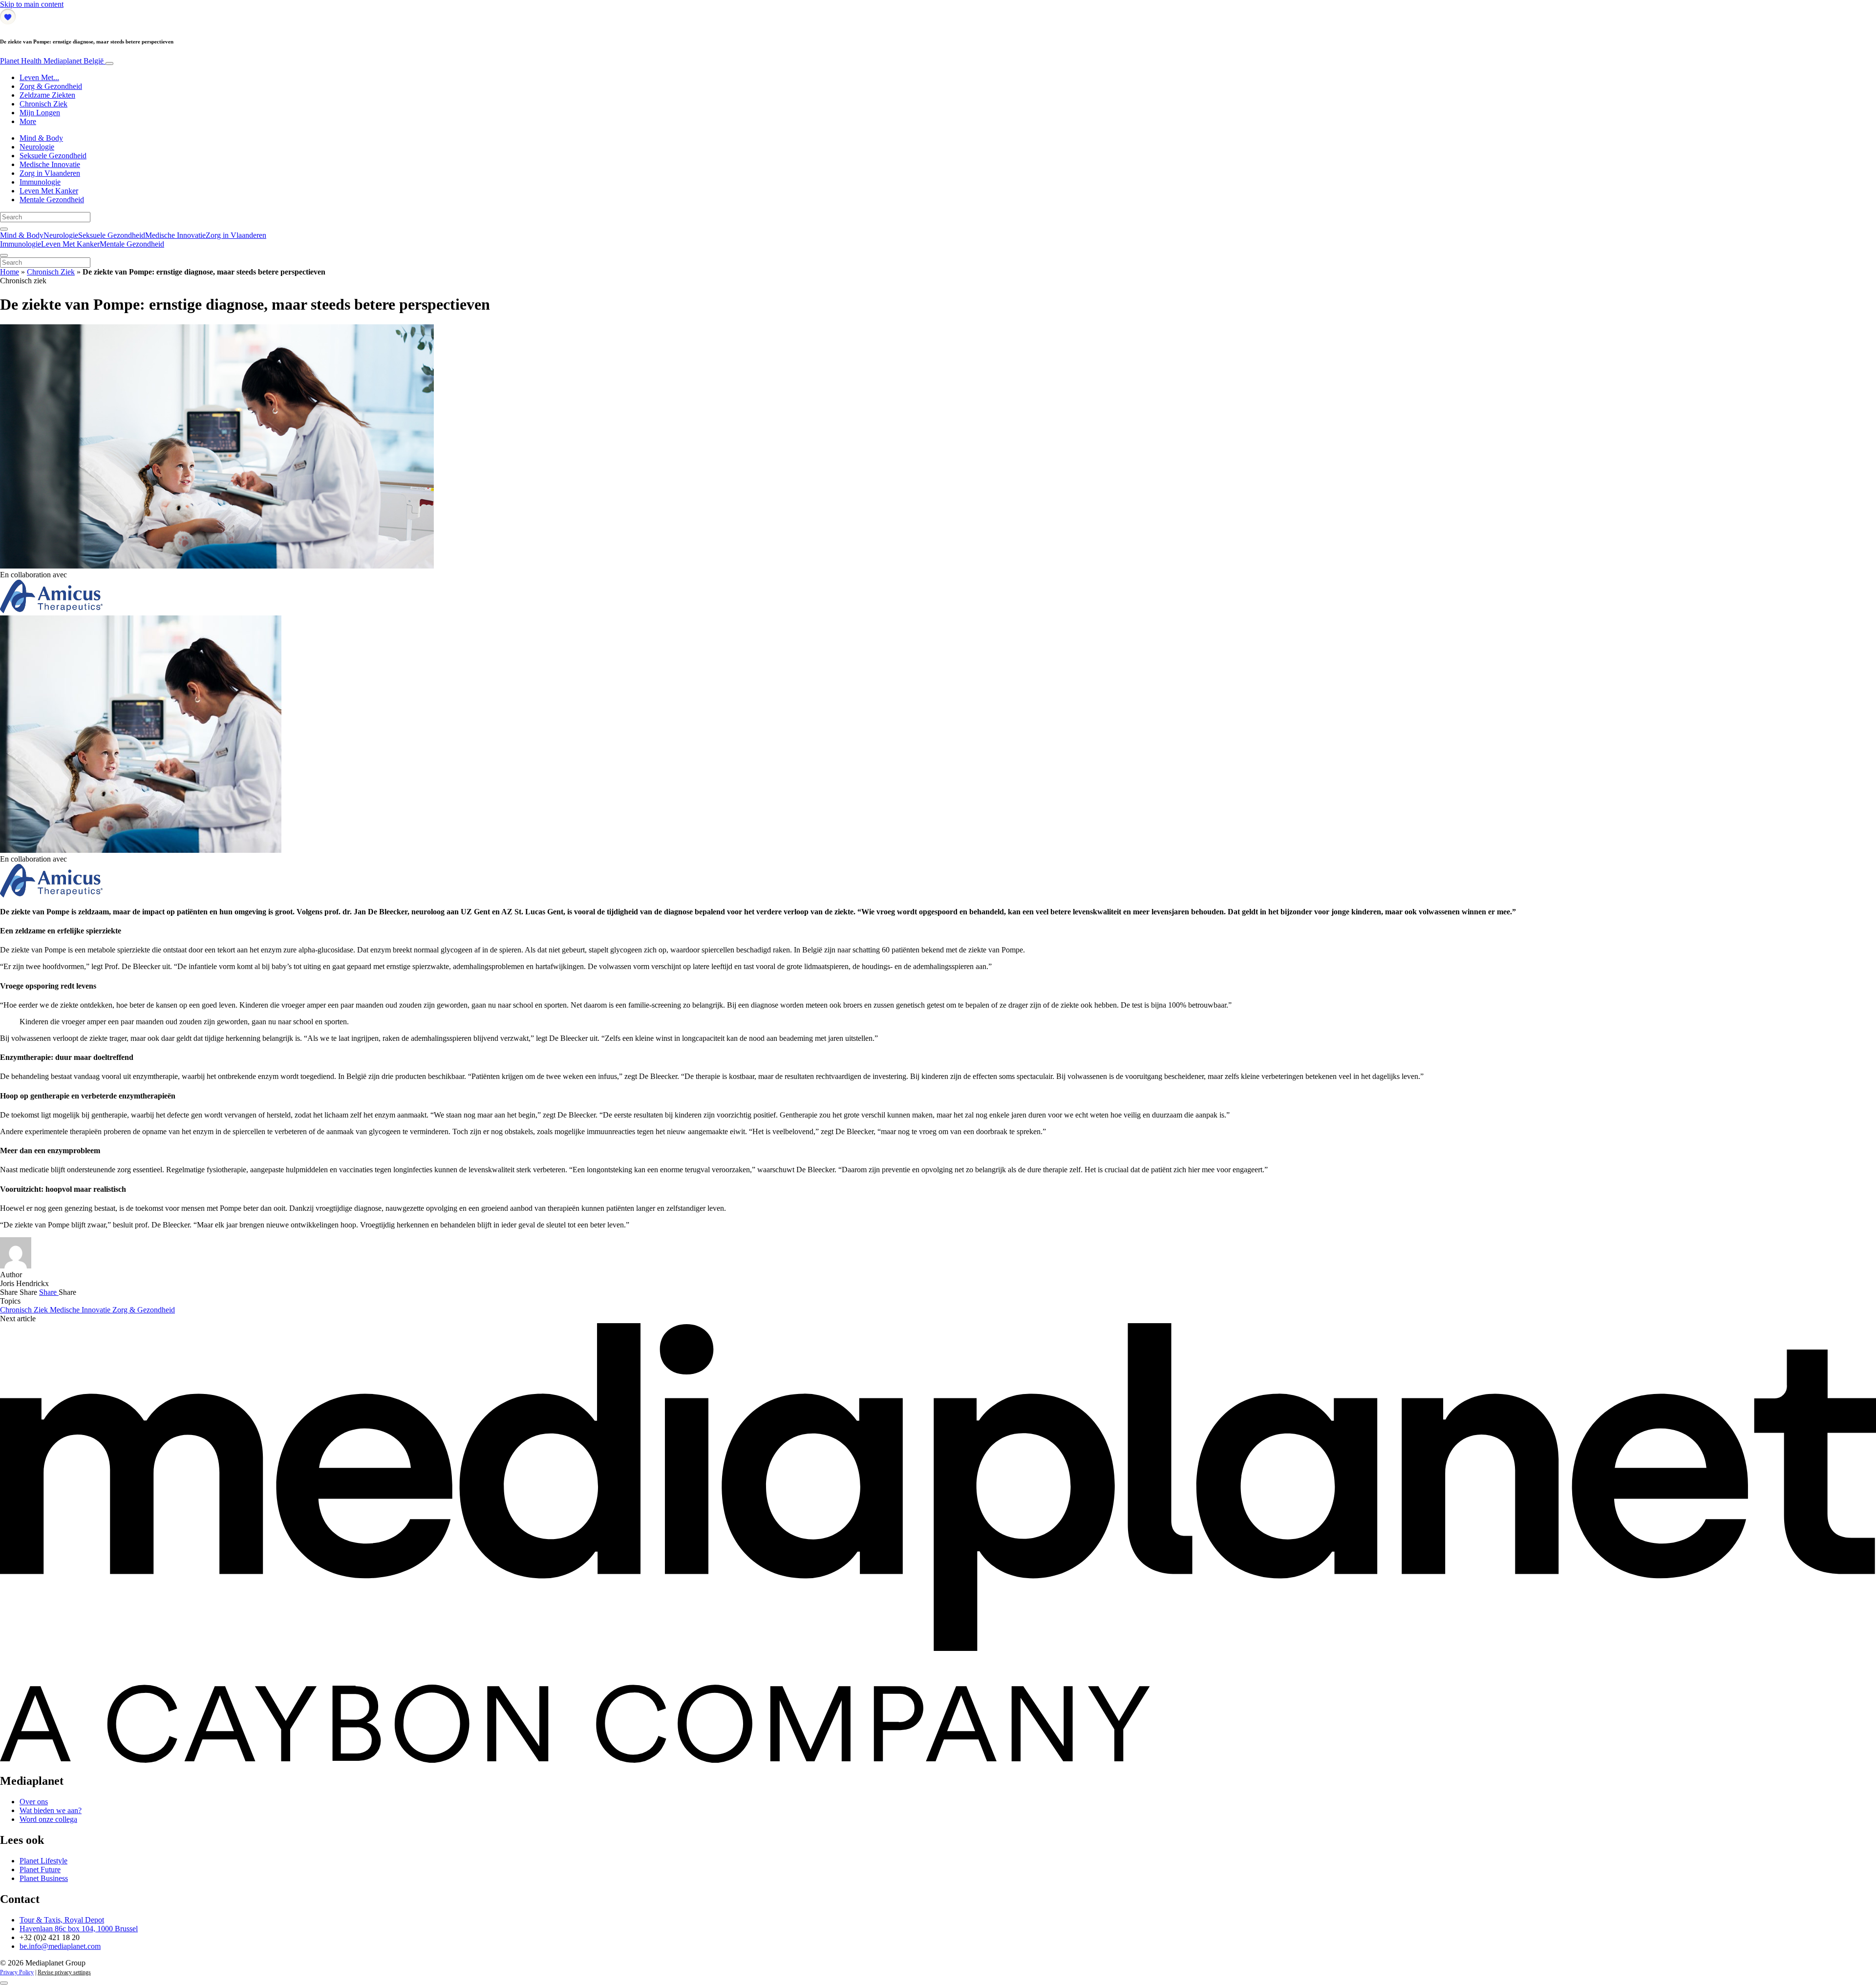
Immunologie (40, 182)
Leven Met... (39, 77)
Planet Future (40, 1869)
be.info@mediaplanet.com (60, 1946)
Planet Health (52, 61)
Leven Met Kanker (49, 191)
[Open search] (4, 229)
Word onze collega (48, 1819)
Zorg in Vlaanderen (50, 173)
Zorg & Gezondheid (51, 86)
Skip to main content (32, 4)
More (28, 121)
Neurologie (37, 147)
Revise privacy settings (64, 1972)
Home (10, 272)
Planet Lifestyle (43, 1861)
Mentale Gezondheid (52, 200)
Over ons (34, 1802)
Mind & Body (41, 138)
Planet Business (44, 1878)
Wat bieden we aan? (51, 1810)
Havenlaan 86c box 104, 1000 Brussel (79, 1929)
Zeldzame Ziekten (47, 95)
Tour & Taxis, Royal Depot (62, 1920)
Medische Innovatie (50, 164)
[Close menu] (4, 255)
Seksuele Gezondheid (53, 156)
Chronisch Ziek (43, 104)
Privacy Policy (17, 1972)
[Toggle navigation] (109, 63)
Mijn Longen (40, 113)
